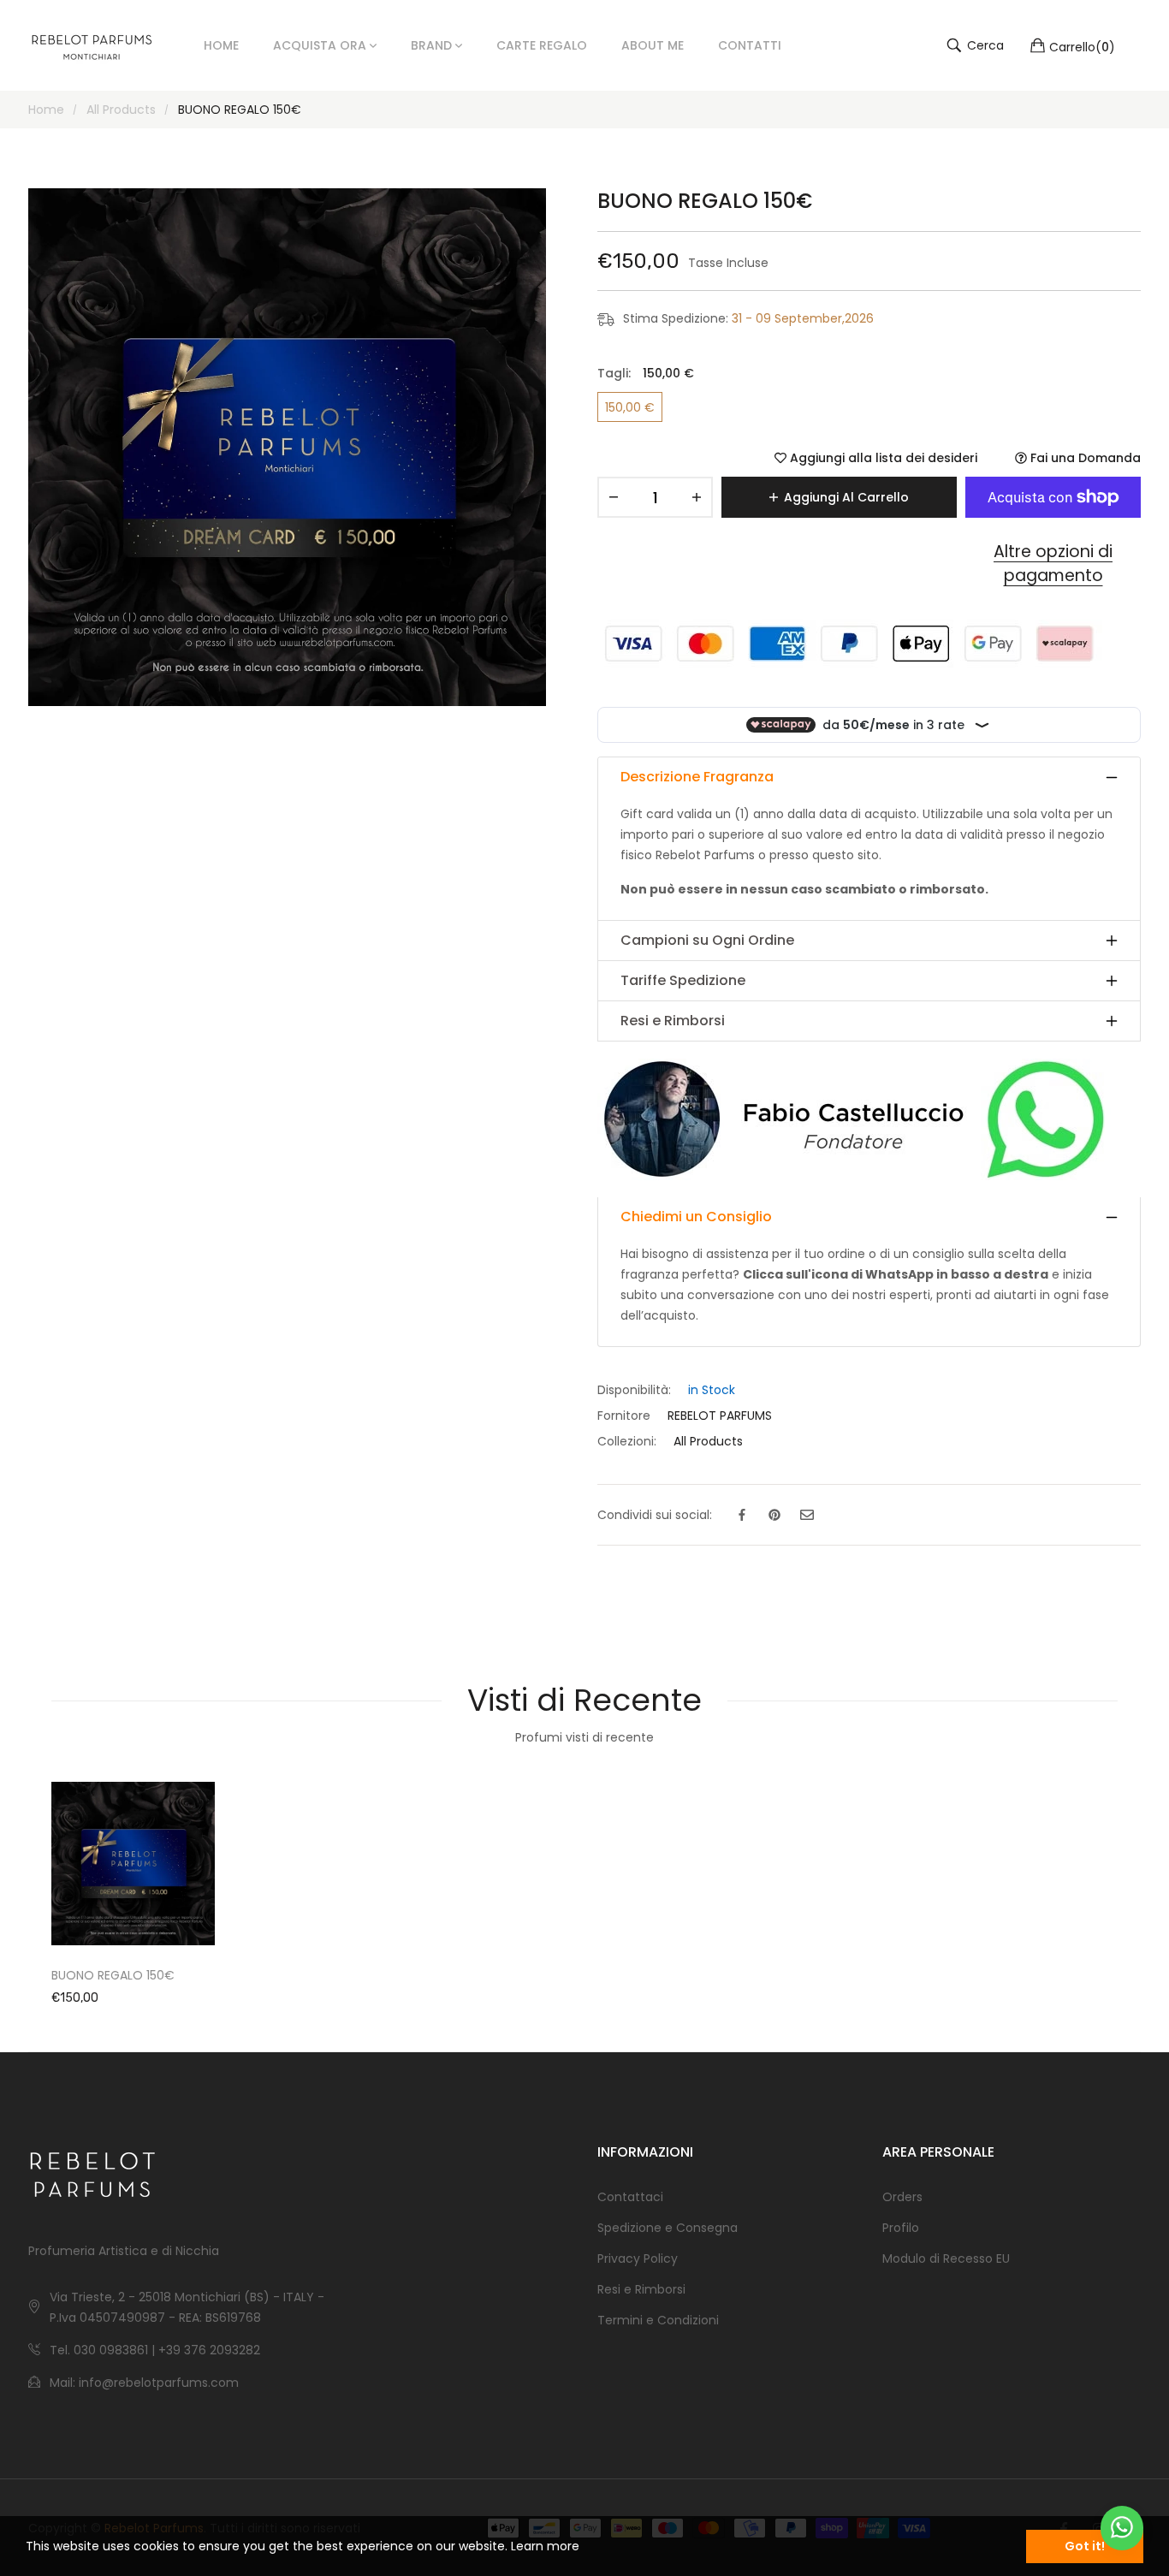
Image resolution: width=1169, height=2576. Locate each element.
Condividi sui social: (655, 1515)
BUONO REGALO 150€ (113, 1975)
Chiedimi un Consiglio (696, 1217)
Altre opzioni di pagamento (1053, 564)
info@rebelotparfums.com (159, 2383)
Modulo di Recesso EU (946, 2258)
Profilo (901, 2228)
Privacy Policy (638, 2258)
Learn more (545, 2546)
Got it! (1085, 2546)
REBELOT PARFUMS (720, 1416)
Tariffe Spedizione (683, 980)
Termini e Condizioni (658, 2320)
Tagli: (646, 373)
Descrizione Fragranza (697, 777)
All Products (708, 1441)
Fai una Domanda (1084, 458)
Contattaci (630, 2197)
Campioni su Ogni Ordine (707, 940)
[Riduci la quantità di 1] (614, 497)
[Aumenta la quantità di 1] (697, 497)
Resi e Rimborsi (673, 1021)
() (1082, 46)
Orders (902, 2197)
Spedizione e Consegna (668, 2228)
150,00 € (630, 407)
